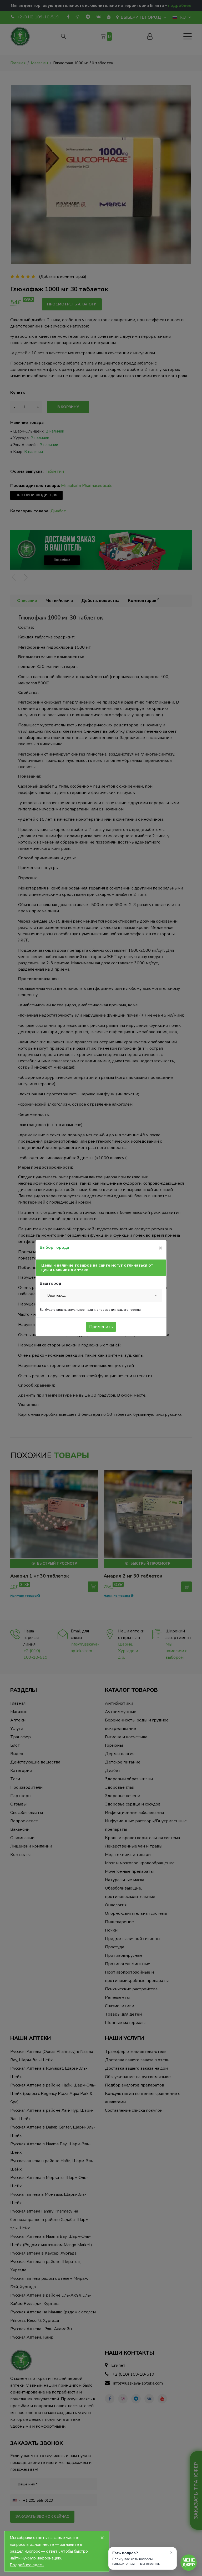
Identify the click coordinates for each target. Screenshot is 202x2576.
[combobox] (101, 1295)
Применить (101, 1327)
